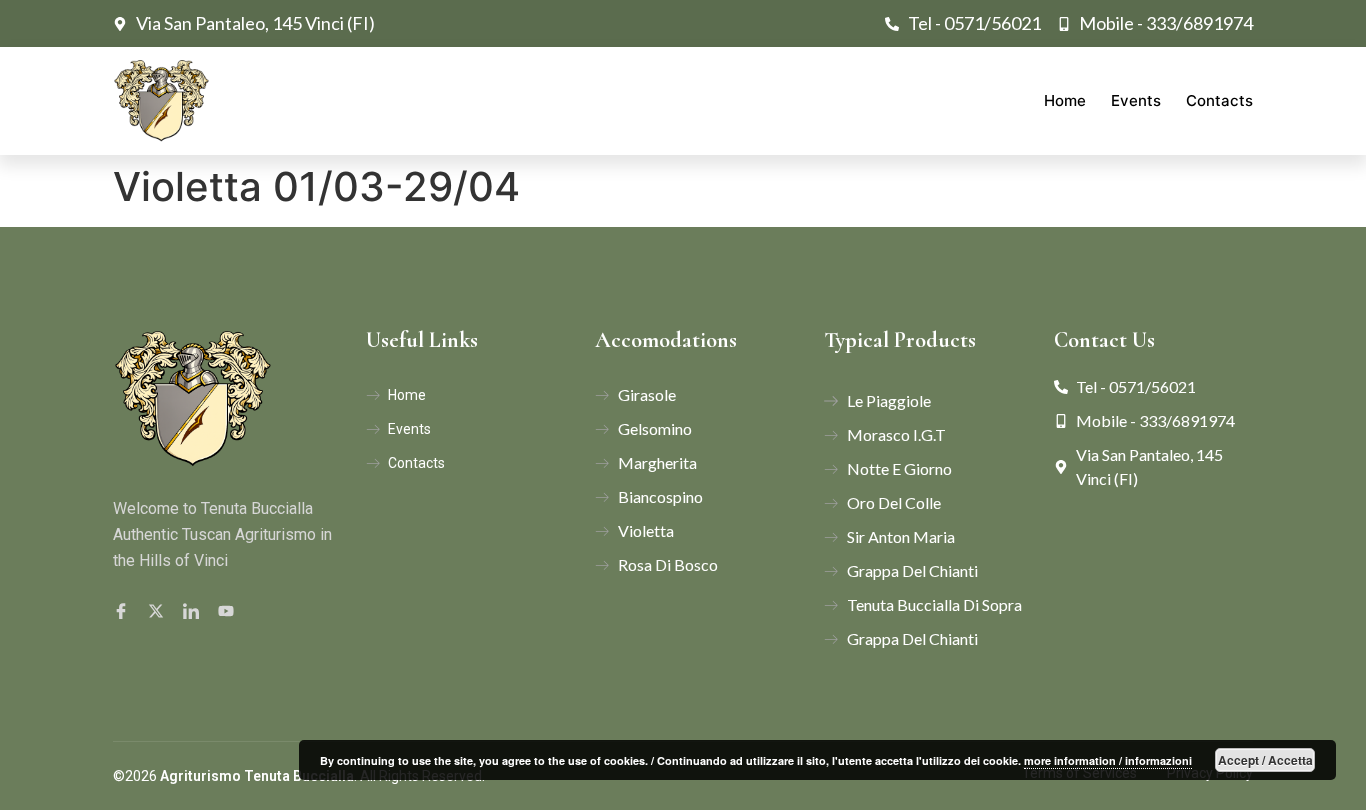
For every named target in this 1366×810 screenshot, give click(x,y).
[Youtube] (229, 610)
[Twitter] (159, 610)
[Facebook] (124, 610)
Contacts (1219, 100)
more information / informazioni (1108, 760)
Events (1136, 100)
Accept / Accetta (1265, 760)
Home (1065, 100)
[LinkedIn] (194, 610)
